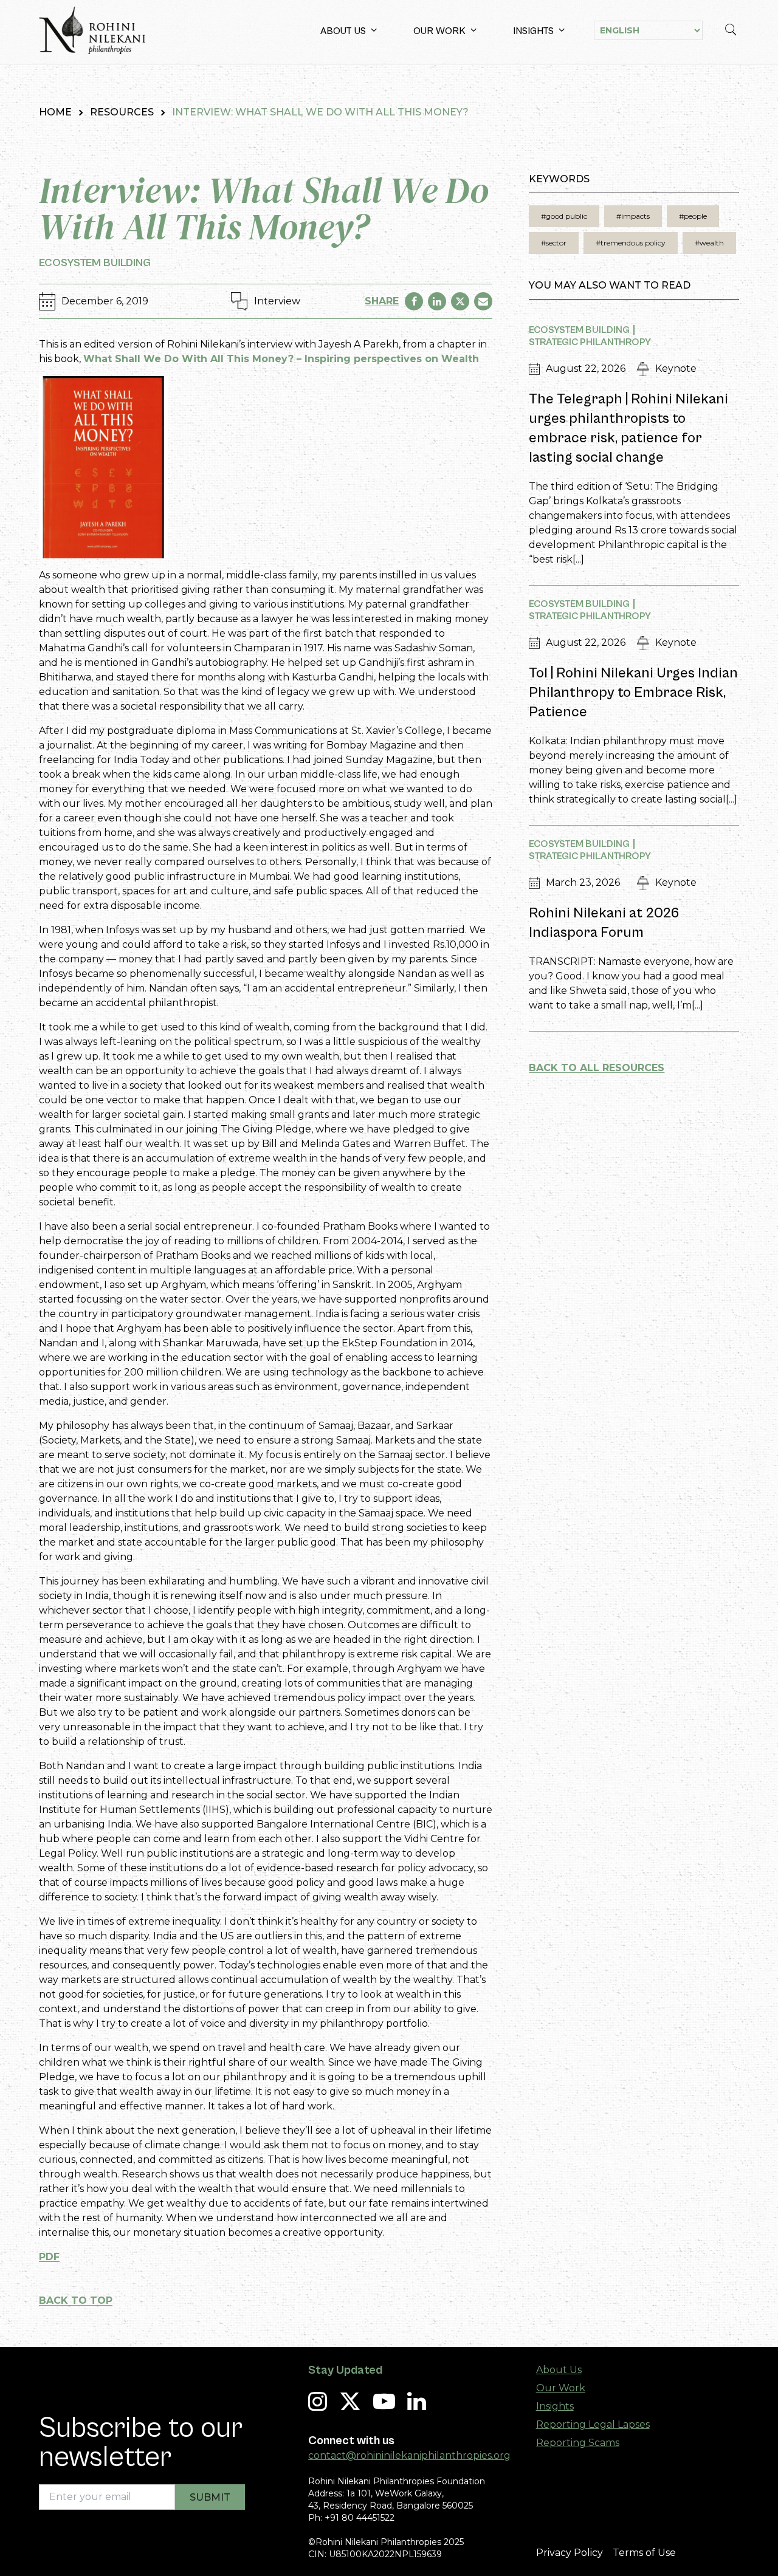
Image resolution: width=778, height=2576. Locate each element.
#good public (564, 216)
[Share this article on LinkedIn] (437, 301)
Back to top (76, 2300)
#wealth (709, 243)
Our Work (439, 31)
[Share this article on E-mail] (483, 301)
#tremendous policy (631, 243)
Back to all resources (597, 1068)
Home (55, 112)
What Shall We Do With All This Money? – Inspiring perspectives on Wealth (281, 359)
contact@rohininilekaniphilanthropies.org (409, 2455)
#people (693, 216)
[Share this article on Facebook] (414, 301)
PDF (49, 2257)
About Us (343, 31)
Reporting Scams (578, 2443)
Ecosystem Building (95, 263)
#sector (554, 243)
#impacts (633, 216)
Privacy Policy (570, 2553)
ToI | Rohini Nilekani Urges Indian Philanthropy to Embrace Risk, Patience (633, 693)
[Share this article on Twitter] (460, 301)
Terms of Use (644, 2553)
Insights (533, 31)
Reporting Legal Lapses (593, 2424)
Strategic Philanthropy (590, 342)
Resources (122, 112)
